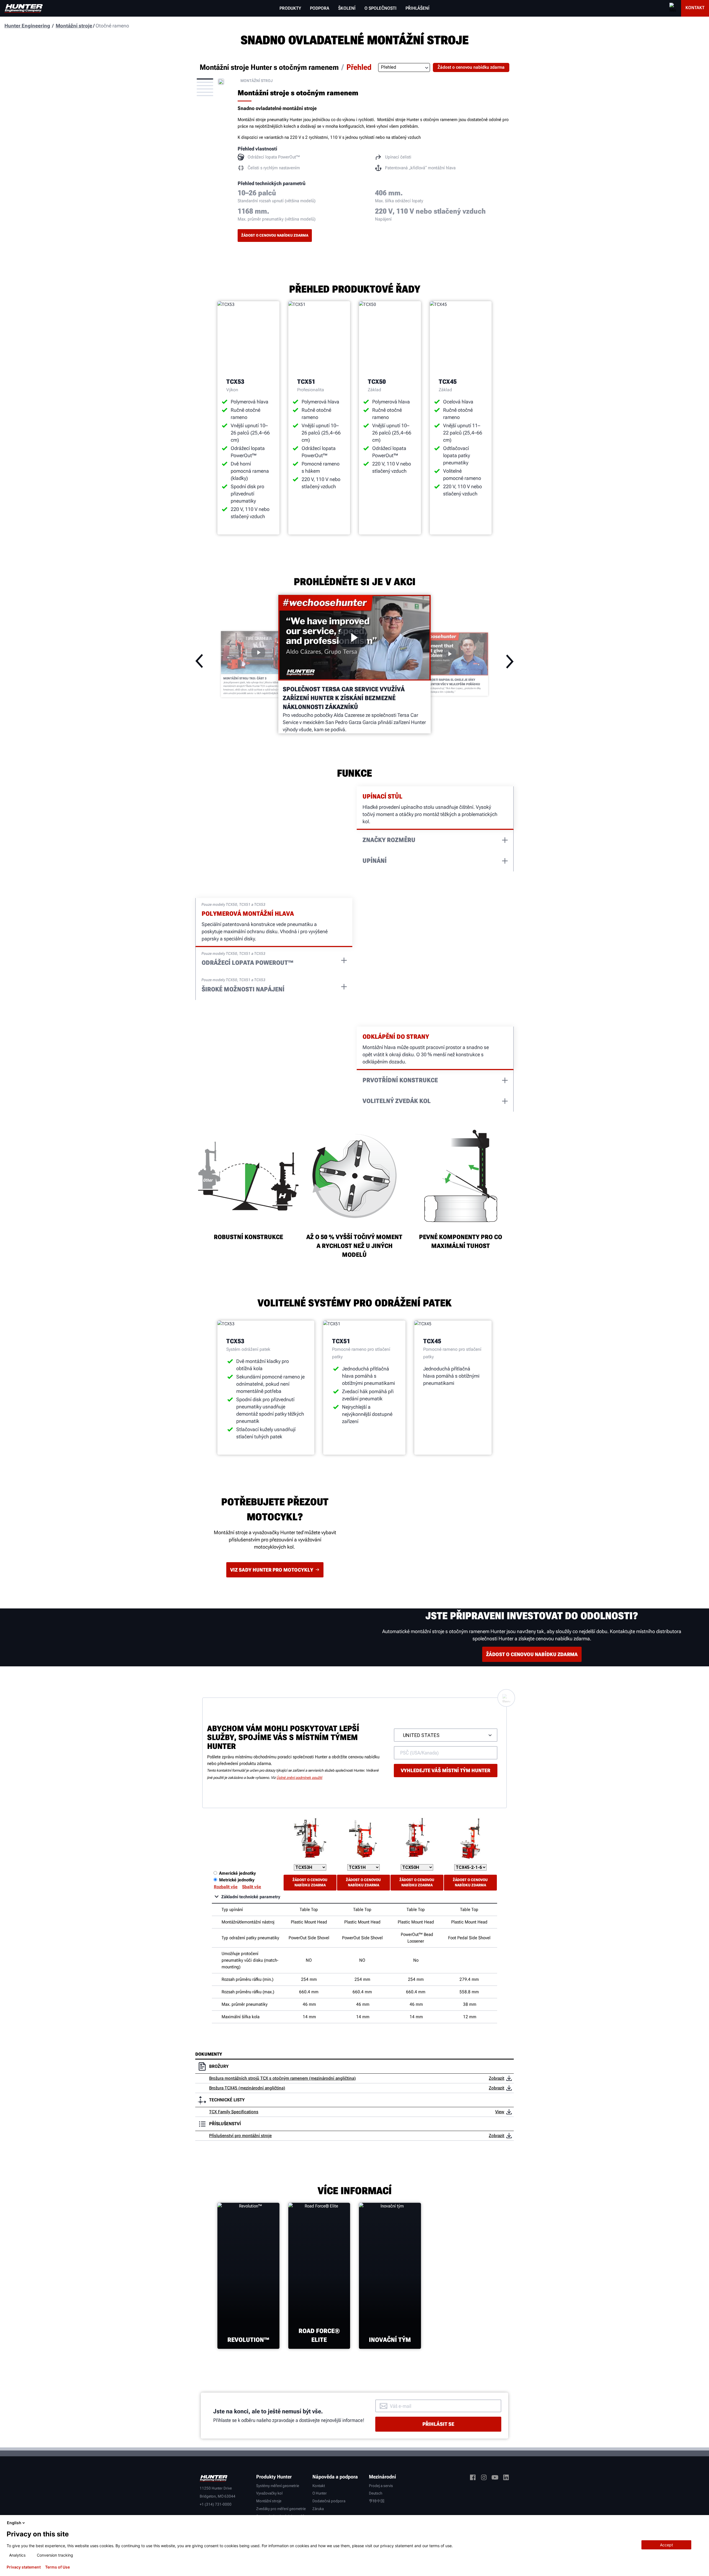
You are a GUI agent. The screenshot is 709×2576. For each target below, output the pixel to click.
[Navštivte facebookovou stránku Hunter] (473, 2478)
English (14, 2523)
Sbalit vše (252, 1887)
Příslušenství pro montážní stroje (240, 2136)
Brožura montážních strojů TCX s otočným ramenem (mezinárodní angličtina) (282, 2078)
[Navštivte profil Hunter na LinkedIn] (506, 2478)
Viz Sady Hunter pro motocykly (272, 1570)
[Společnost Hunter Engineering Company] (24, 8)
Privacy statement (24, 2567)
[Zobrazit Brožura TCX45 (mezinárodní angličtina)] (509, 2088)
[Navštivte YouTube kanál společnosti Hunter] (495, 2478)
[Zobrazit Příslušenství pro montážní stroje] (509, 2136)
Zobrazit (497, 2078)
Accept (666, 2545)
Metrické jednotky (237, 1880)
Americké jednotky (237, 1873)
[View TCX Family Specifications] (509, 2112)
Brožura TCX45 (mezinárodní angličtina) (247, 2088)
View (500, 2112)
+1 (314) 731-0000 (216, 2504)
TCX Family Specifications (234, 2112)
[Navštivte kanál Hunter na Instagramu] (484, 2478)
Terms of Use (57, 2567)
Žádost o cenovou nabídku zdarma (275, 235)
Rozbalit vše (226, 1887)
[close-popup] (700, 2523)
